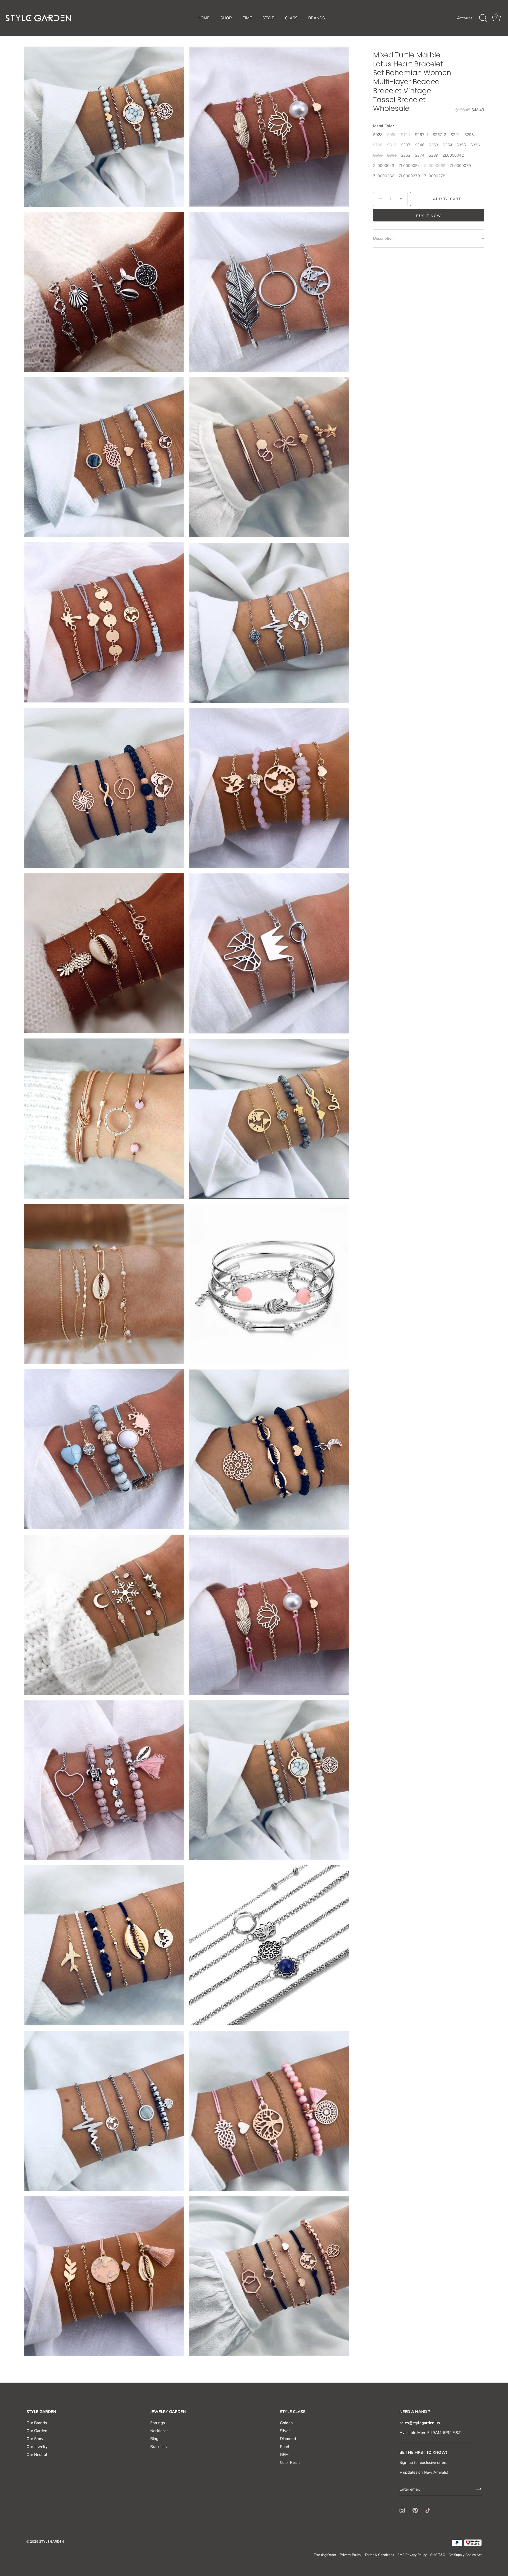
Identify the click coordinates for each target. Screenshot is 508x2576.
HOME (203, 18)
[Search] (483, 18)
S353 (433, 145)
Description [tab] (383, 239)
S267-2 (439, 135)
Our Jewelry (37, 2447)
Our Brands (37, 2423)
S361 (392, 155)
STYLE (268, 18)
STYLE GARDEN (51, 2542)
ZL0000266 (384, 176)
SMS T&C (438, 2555)
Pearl (285, 2447)
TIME (247, 18)
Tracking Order (325, 2555)
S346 (420, 145)
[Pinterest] (415, 2510)
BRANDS (316, 18)
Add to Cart (447, 199)
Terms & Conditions (379, 2555)
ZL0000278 (435, 176)
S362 (406, 155)
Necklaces (159, 2431)
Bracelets (158, 2447)
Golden (286, 2423)
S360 (378, 155)
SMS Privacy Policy (412, 2555)
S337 (406, 145)
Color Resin (290, 2462)
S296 (378, 145)
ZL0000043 (384, 166)
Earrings (158, 2423)
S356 (475, 145)
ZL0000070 (460, 166)
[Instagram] (402, 2510)
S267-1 (422, 135)
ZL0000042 (453, 155)
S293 (469, 135)
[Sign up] (479, 2489)
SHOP (226, 18)
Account (464, 18)
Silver (285, 2431)
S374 (420, 155)
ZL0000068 (435, 166)
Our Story (35, 2439)
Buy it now (429, 216)
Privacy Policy (350, 2555)
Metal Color (384, 126)
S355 (461, 145)
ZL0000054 (409, 166)
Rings (155, 2439)
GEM (284, 2455)
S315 (392, 145)
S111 (406, 135)
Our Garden (37, 2431)
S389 (433, 155)
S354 (447, 145)
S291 (455, 135)
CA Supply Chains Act (465, 2555)
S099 (392, 135)
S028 (378, 135)
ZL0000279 (409, 176)
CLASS (291, 18)
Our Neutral (37, 2455)
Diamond (288, 2439)
